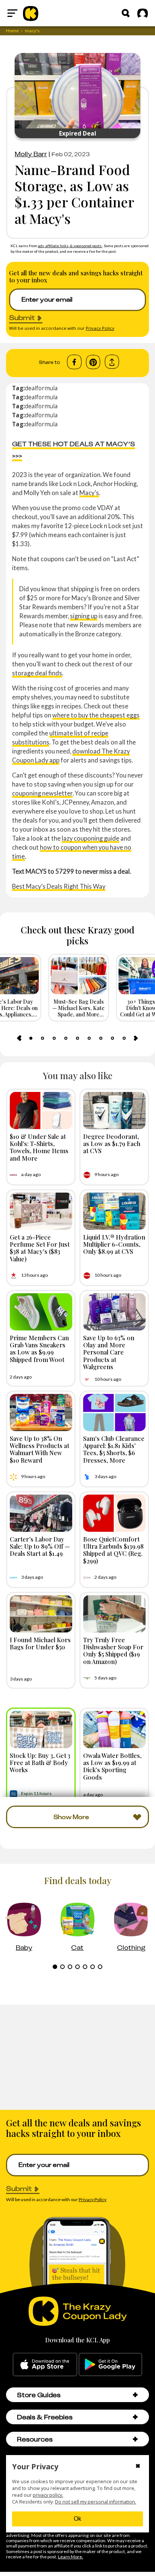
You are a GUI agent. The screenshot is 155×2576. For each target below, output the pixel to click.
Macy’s (89, 493)
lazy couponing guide (90, 838)
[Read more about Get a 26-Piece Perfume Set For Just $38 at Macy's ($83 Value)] (41, 1211)
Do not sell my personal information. (96, 2502)
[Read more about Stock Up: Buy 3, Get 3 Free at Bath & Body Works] (41, 1730)
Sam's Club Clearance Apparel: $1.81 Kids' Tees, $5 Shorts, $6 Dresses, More (114, 1449)
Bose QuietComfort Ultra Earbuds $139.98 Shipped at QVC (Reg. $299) (113, 1550)
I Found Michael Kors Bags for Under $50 (40, 1643)
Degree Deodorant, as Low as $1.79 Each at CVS (112, 1143)
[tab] (31, 1038)
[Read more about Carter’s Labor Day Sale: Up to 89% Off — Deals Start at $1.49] (41, 1513)
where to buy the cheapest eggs (96, 715)
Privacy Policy (100, 328)
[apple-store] (45, 2365)
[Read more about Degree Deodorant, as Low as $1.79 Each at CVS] (114, 1111)
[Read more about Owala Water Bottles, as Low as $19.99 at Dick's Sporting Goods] (114, 1730)
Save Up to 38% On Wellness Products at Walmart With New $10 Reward (40, 1449)
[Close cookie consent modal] (138, 2467)
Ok (77, 2519)
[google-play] (110, 2365)
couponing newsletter (42, 793)
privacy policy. (48, 2495)
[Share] (112, 362)
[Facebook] (74, 362)
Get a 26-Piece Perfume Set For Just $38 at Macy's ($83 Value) (40, 1248)
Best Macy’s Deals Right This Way (59, 886)
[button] (135, 2395)
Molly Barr (31, 154)
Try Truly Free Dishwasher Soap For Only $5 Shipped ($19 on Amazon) (113, 1650)
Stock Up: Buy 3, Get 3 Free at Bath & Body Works (40, 1762)
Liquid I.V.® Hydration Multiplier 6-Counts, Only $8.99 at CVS (114, 1244)
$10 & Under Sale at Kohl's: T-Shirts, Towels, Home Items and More (39, 1147)
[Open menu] (12, 13)
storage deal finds (37, 673)
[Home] (31, 13)
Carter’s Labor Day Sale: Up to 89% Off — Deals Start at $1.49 (40, 1546)
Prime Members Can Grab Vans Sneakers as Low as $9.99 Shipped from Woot (39, 1348)
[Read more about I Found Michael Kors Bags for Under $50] (41, 1614)
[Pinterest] (93, 362)
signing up (84, 616)
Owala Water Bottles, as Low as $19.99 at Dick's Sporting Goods (112, 1766)
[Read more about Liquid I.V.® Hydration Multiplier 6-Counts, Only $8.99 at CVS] (114, 1211)
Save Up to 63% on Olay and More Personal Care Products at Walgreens (109, 1352)
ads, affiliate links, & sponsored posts (70, 246)
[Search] (126, 13)
